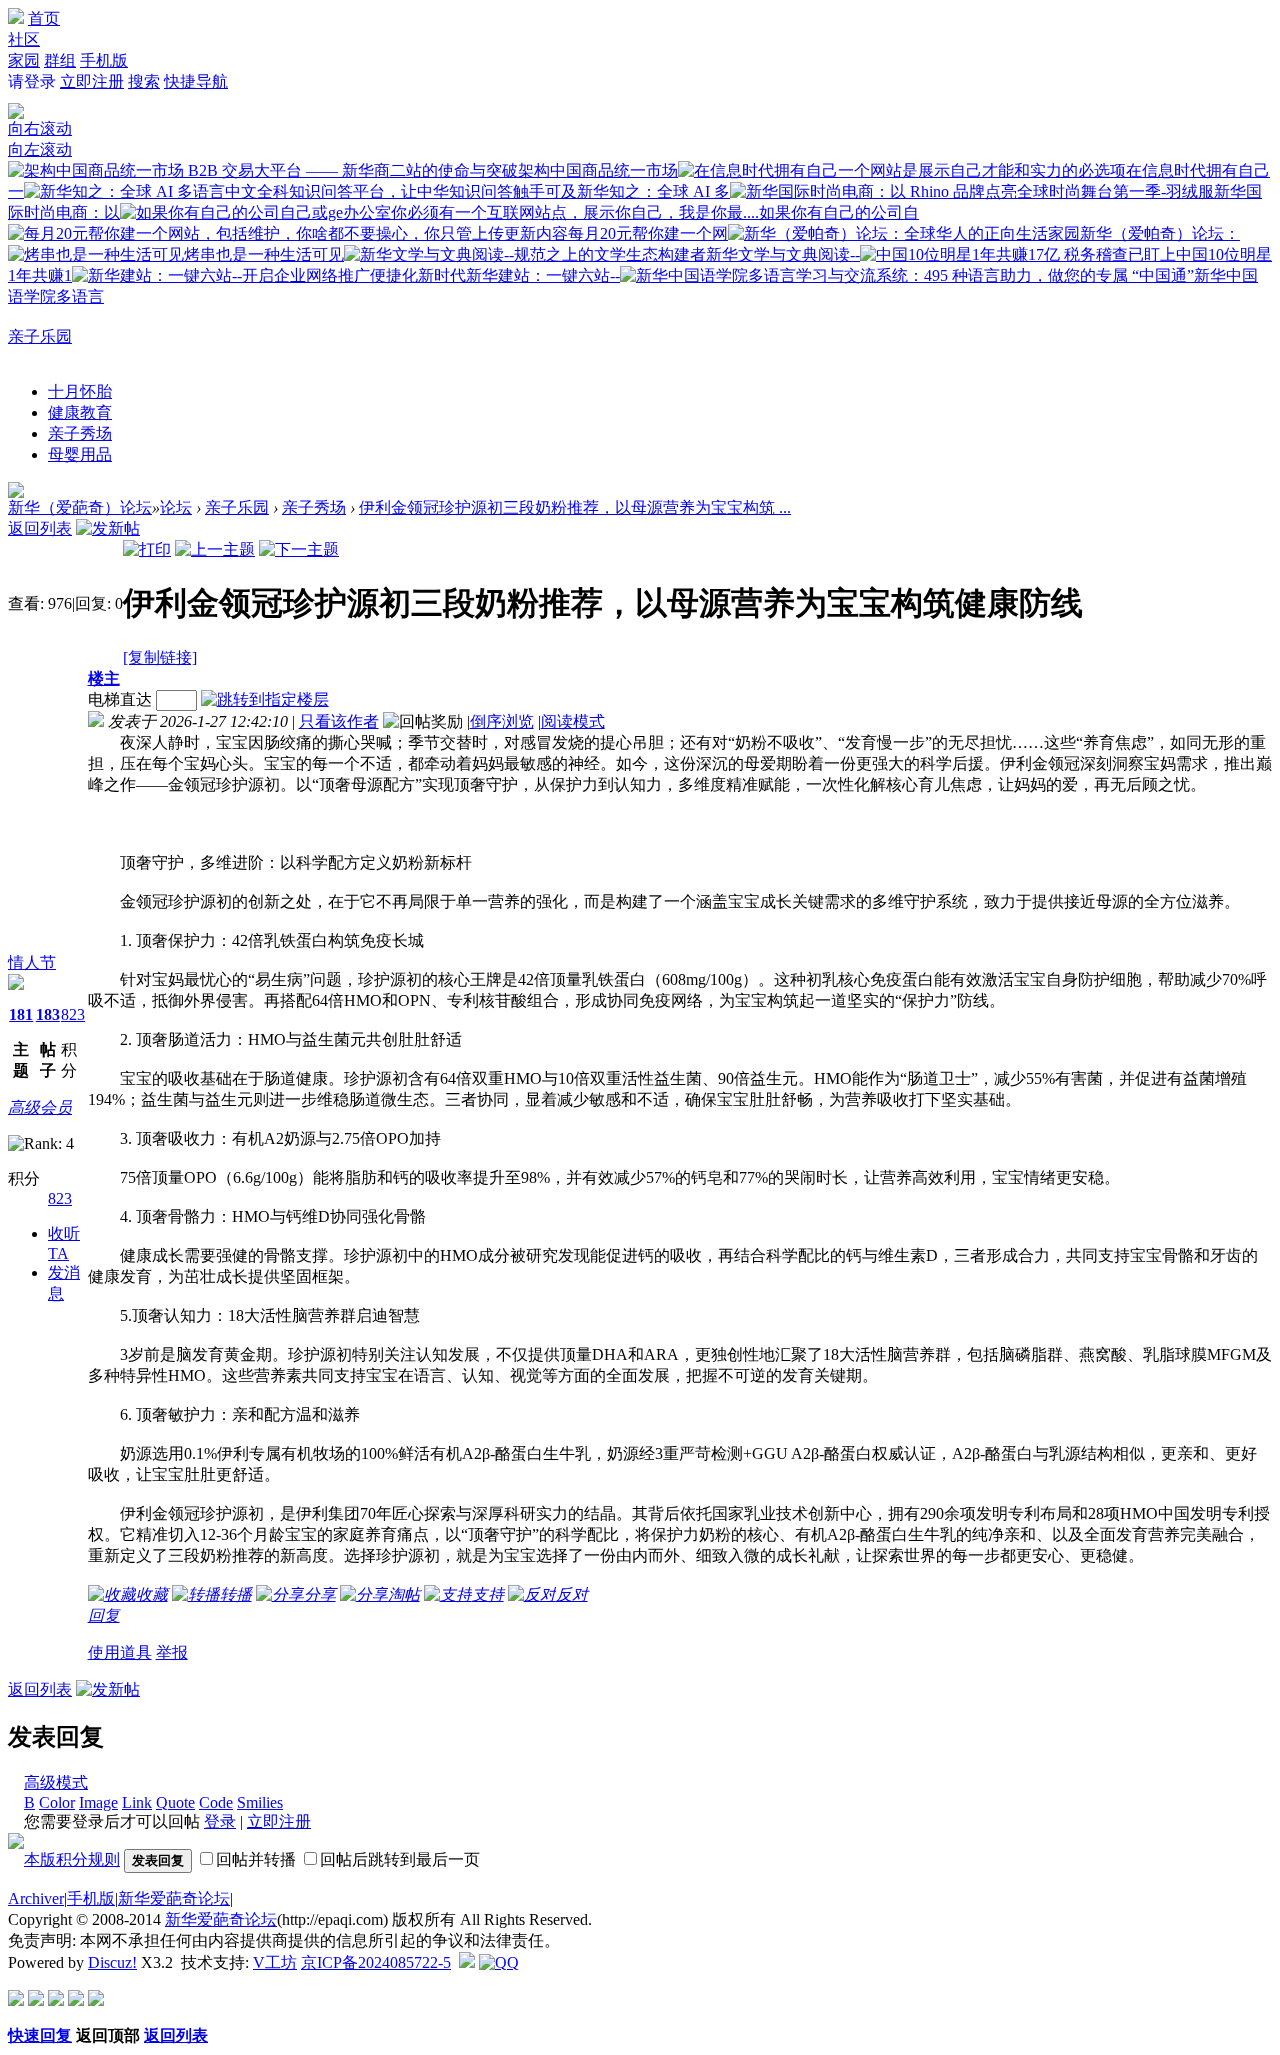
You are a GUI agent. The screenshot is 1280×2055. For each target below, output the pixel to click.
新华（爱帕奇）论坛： (1160, 233)
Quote (175, 1802)
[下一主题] (299, 549)
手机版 (104, 60)
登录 (220, 1821)
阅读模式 (573, 721)
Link (137, 1802)
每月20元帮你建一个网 (648, 233)
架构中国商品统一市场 (598, 170)
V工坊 (275, 1962)
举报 (172, 1652)
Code (216, 1802)
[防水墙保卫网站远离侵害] (467, 1962)
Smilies (260, 1802)
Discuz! (112, 1962)
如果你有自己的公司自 (839, 212)
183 (48, 1014)
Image (98, 1802)
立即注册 (92, 81)
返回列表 (40, 528)
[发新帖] (108, 528)
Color (57, 1802)
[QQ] (499, 1962)
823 (73, 1014)
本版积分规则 (72, 1859)
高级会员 (40, 1107)
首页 (44, 18)
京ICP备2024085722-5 (376, 1962)
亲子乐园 (40, 336)
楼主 (104, 678)
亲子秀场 (80, 433)
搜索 (144, 81)
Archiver (36, 1898)
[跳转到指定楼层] (269, 699)
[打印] (147, 549)
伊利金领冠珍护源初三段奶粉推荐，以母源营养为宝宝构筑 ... (575, 507)
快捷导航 (196, 81)
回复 (104, 1615)
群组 (60, 60)
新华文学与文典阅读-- (783, 254)
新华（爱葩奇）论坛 (80, 507)
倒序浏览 (502, 721)
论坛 (176, 507)
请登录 (32, 81)
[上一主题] (215, 549)
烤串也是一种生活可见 (264, 254)
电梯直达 (120, 699)
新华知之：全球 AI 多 (653, 191)
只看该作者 (339, 721)
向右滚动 (40, 128)
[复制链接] (160, 657)
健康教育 (80, 412)
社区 (24, 39)
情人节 (32, 962)
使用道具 (120, 1652)
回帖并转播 (256, 1859)
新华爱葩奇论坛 (174, 1898)
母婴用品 (80, 454)
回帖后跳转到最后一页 (400, 1859)
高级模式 (56, 1782)
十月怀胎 (80, 391)
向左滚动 (40, 149)
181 (21, 1014)
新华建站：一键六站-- (543, 275)
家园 (24, 60)
